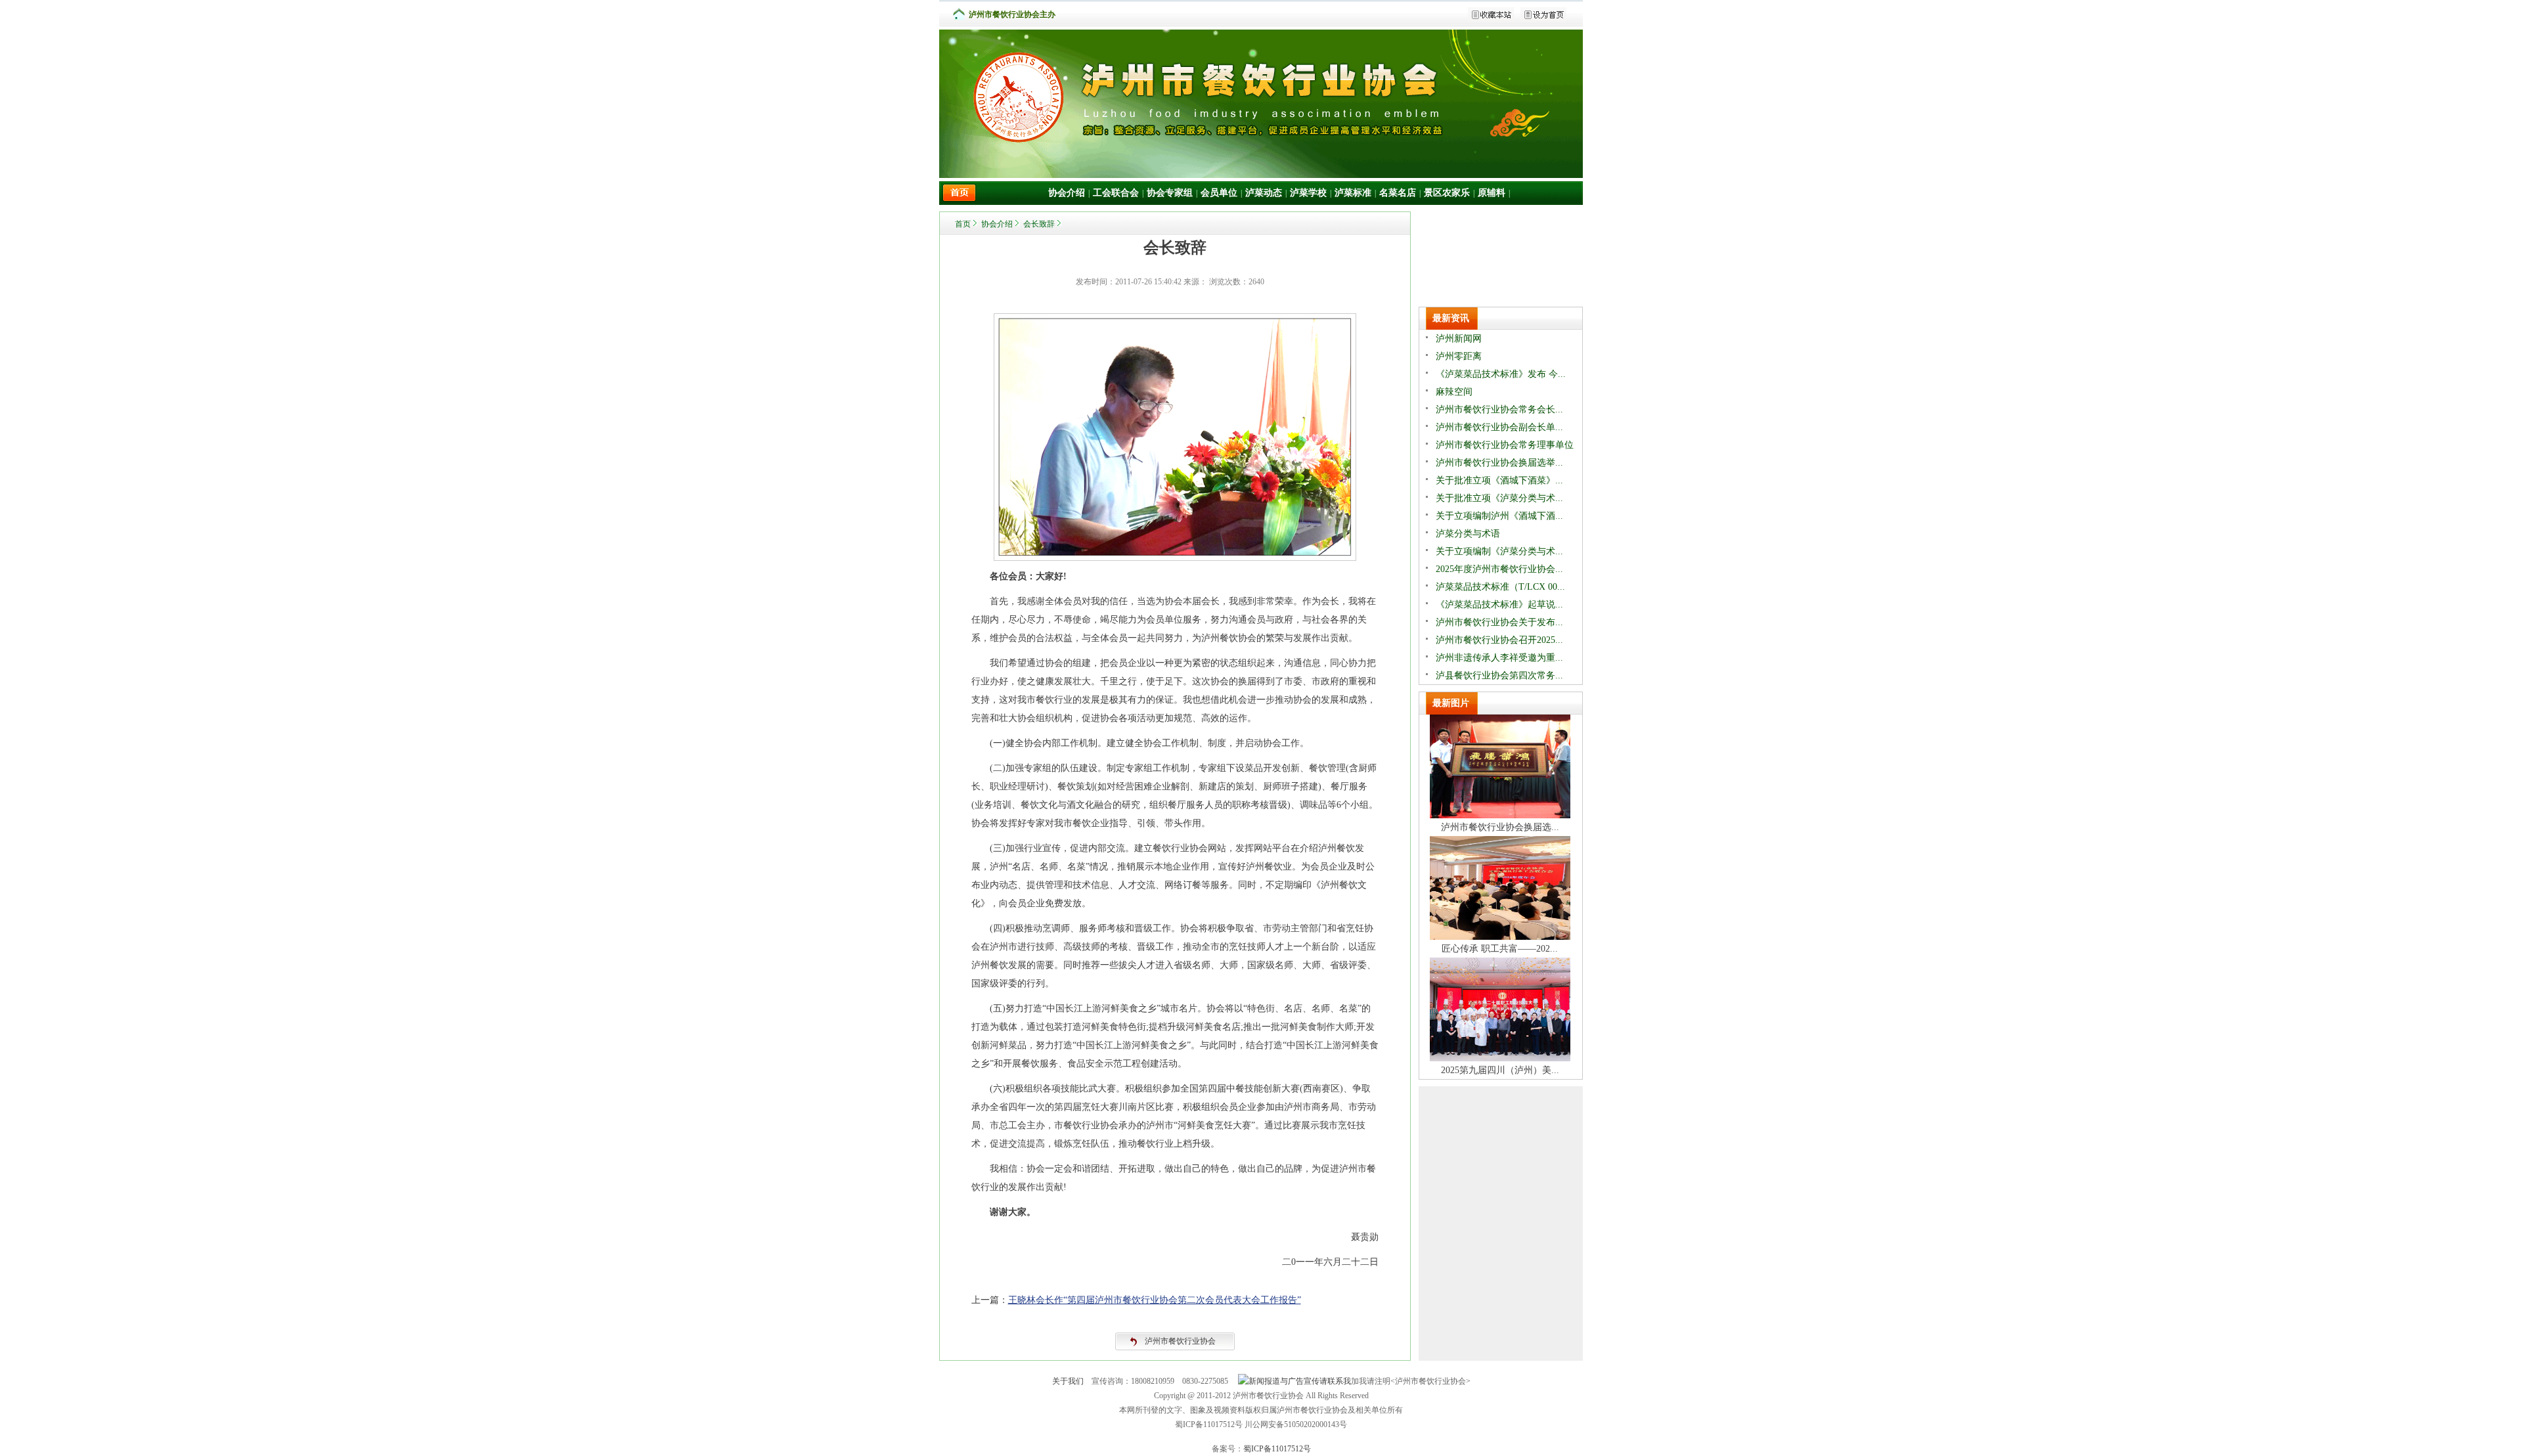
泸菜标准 (1353, 193)
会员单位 (1219, 193)
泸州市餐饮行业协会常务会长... (1499, 409)
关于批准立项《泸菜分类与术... (1499, 498)
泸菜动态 (1264, 193)
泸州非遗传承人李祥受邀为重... (1499, 658)
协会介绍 (1067, 193)
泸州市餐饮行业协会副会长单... (1499, 427)
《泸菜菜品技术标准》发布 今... (1501, 374)
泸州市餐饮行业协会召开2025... (1499, 640)
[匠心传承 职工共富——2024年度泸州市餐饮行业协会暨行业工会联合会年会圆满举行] (1500, 937)
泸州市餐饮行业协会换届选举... (1499, 463)
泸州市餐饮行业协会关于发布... (1499, 622)
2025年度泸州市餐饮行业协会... (1499, 569)
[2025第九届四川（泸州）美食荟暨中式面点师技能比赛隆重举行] (1500, 1058)
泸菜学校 (1308, 193)
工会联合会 (1116, 193)
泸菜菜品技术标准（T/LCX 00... (1500, 587)
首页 (963, 224)
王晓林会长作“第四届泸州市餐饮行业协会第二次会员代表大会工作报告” (1155, 1300)
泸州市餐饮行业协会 (1180, 1341)
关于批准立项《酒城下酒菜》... (1499, 480)
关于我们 (1068, 1381)
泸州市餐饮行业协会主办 (1012, 14)
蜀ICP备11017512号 (1277, 1449)
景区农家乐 (1447, 193)
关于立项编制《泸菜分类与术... (1499, 551)
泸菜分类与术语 (1468, 534)
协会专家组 (1170, 193)
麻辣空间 (1454, 392)
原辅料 (1492, 193)
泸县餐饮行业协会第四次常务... (1499, 675)
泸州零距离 (1459, 356)
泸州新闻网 (1459, 339)
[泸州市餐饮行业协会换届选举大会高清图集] (1500, 815)
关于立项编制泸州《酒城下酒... (1499, 516)
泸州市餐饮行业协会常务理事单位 (1505, 445)
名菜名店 (1398, 193)
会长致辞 (1039, 224)
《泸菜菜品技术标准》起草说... (1499, 605)
